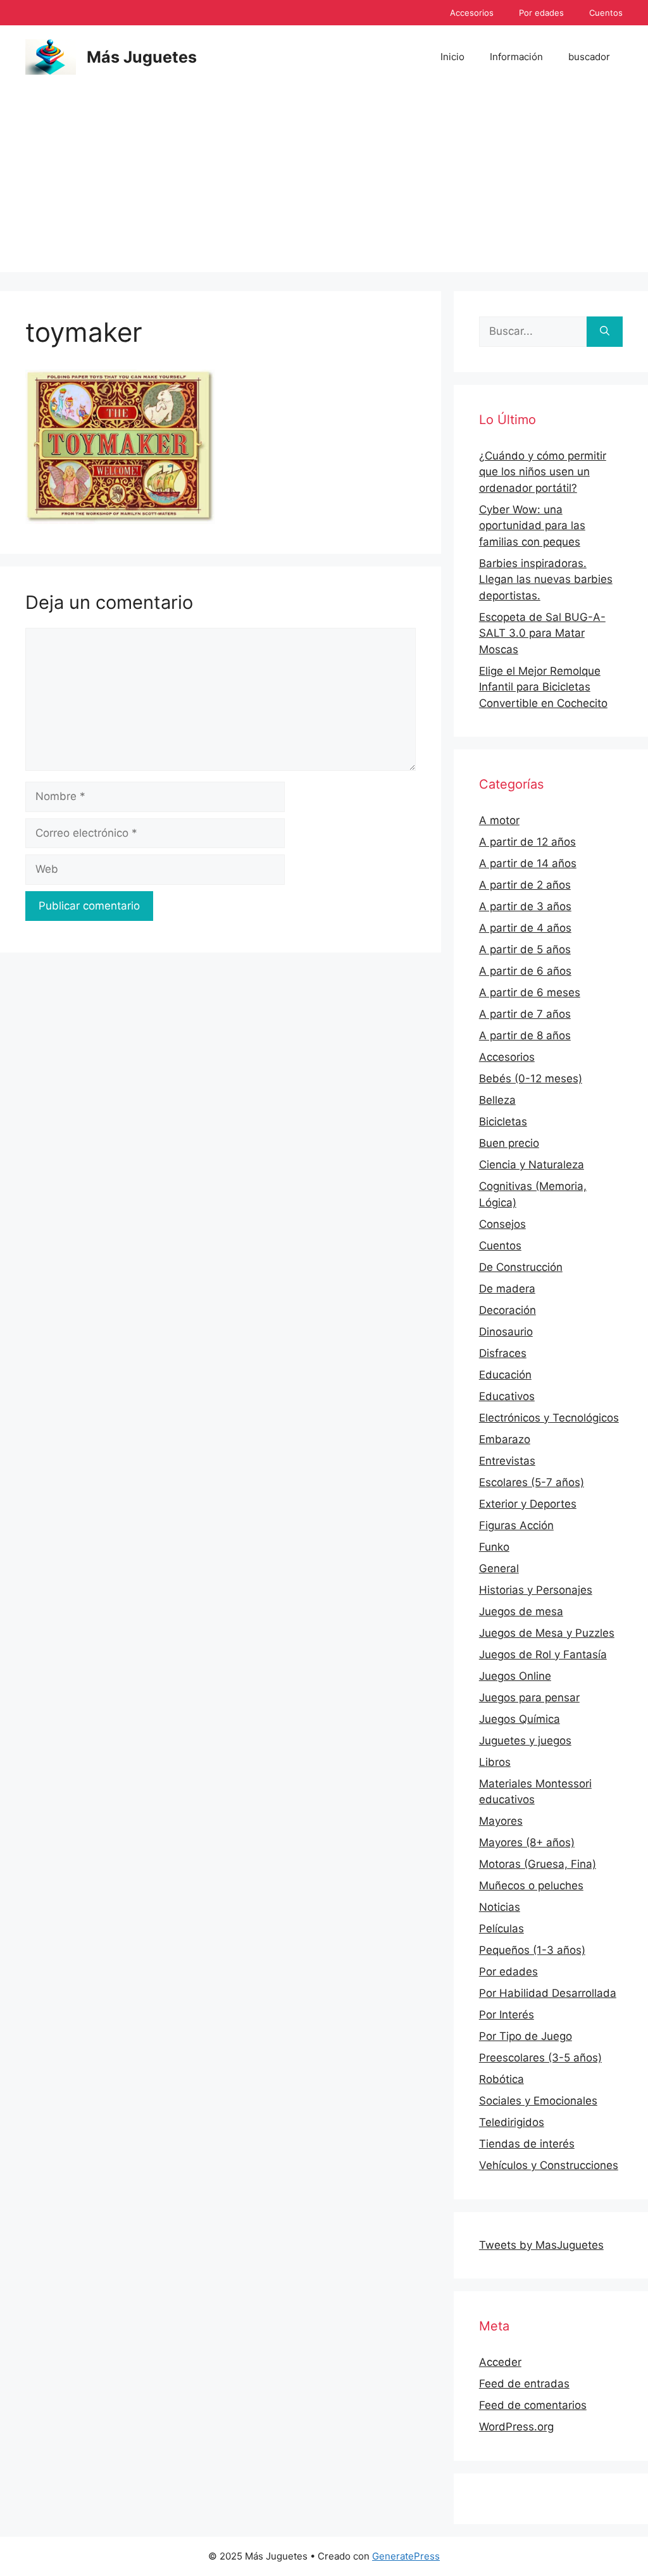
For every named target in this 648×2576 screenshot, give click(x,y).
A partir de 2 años (525, 885)
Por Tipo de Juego (526, 2036)
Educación (505, 1375)
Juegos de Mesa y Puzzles (547, 1633)
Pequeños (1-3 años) (532, 1950)
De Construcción (521, 1267)
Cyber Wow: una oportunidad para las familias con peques (532, 526)
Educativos (507, 1396)
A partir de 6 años (525, 971)
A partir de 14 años (528, 863)
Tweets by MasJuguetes (541, 2245)
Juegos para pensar (529, 1698)
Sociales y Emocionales (538, 2101)
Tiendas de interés (527, 2144)
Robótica (502, 2079)
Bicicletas (503, 1122)
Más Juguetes (142, 57)
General (499, 1568)
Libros (495, 1762)
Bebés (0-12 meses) (531, 1079)
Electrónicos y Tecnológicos (549, 1418)
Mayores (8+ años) (527, 1842)
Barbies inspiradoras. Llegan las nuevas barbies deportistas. (546, 579)
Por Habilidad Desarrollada (548, 1993)
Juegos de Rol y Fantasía (543, 1654)
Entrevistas (507, 1461)
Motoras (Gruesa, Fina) (538, 1864)
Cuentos (606, 13)
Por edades (541, 13)
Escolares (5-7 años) (532, 1482)
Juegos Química (520, 1719)
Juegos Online (515, 1676)
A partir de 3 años (525, 906)
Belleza (497, 1100)
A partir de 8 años (525, 1035)
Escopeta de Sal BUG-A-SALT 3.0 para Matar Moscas (542, 633)
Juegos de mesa (521, 1611)
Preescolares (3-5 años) (540, 2058)
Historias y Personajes (536, 1590)
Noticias (500, 1907)
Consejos (502, 1224)
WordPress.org (516, 2427)
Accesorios (472, 13)
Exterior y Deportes (528, 1504)
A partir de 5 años (525, 949)
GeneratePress (406, 2556)
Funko (494, 1547)
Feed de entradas (524, 2384)
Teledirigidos (512, 2122)
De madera (507, 1289)
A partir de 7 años (525, 1014)
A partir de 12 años (527, 842)
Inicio (452, 57)
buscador (589, 57)
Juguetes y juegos (525, 1741)
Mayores (501, 1821)
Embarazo (505, 1439)
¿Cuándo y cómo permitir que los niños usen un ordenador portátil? (543, 472)
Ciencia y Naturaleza (532, 1165)
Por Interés (507, 2015)
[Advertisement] (324, 184)
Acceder (500, 2362)
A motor (499, 820)
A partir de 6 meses (530, 992)
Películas (502, 1929)
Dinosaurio (506, 1332)
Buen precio (509, 1143)
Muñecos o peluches (531, 1885)
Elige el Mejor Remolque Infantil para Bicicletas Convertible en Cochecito (543, 687)
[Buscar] (605, 332)
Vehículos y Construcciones (549, 2165)
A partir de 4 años (525, 928)
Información (516, 57)
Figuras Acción (516, 1525)
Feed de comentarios (533, 2405)
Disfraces (503, 1353)
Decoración (508, 1310)
